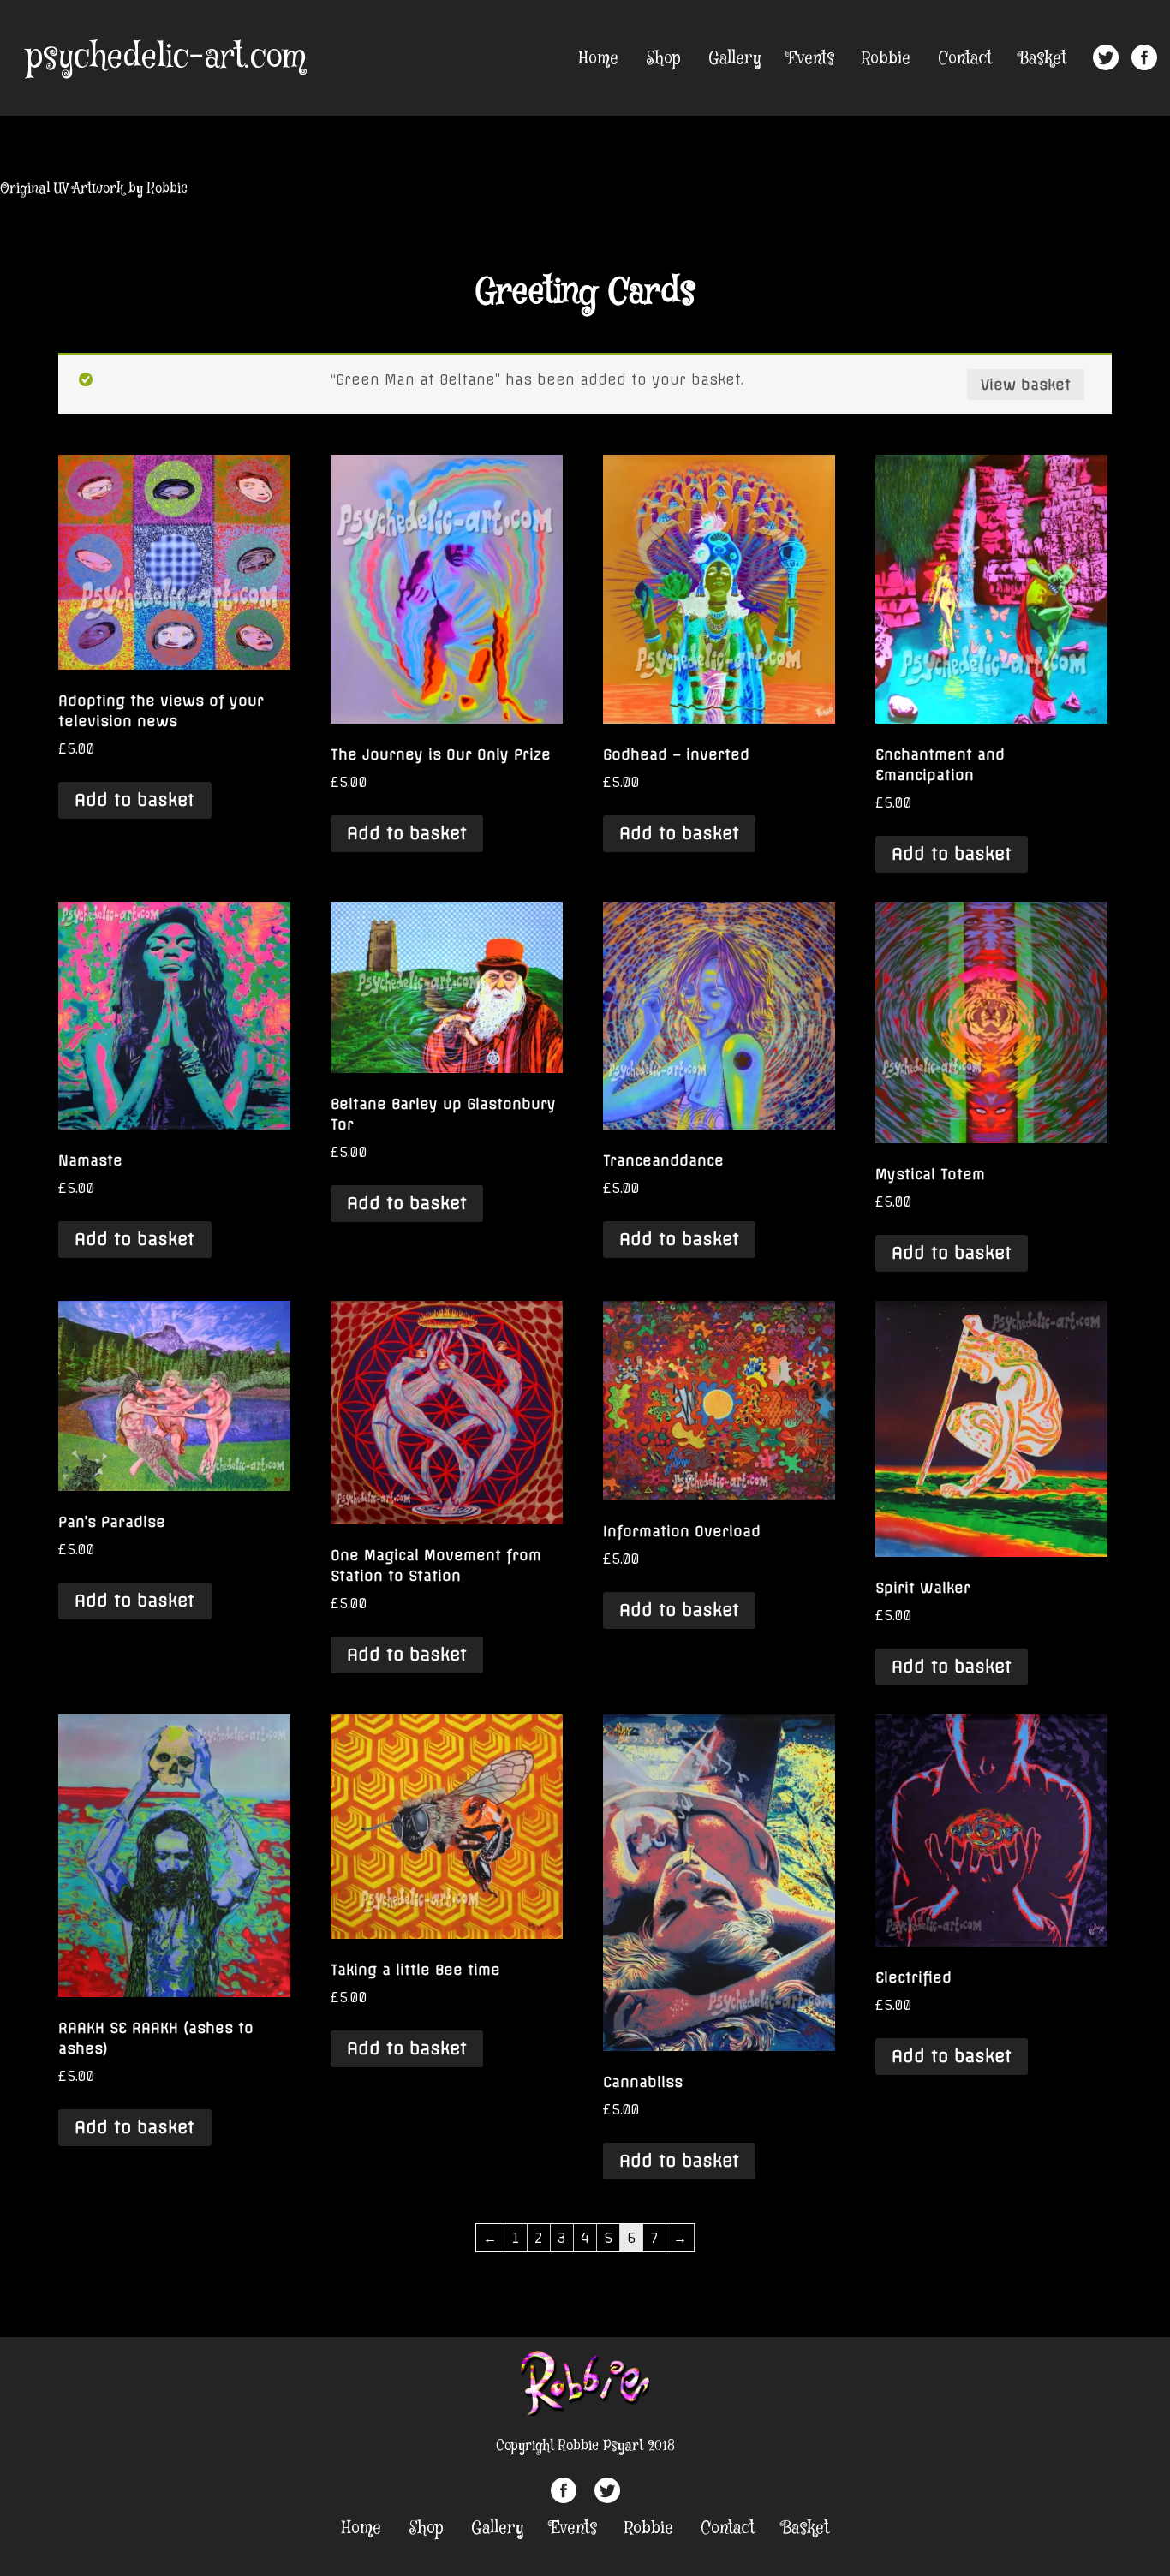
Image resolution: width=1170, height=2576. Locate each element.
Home (599, 59)
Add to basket (134, 800)
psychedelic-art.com (166, 57)
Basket (1043, 59)
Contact (965, 59)
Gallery (734, 59)
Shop (663, 59)
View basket (1026, 385)
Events (811, 59)
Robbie (886, 59)
